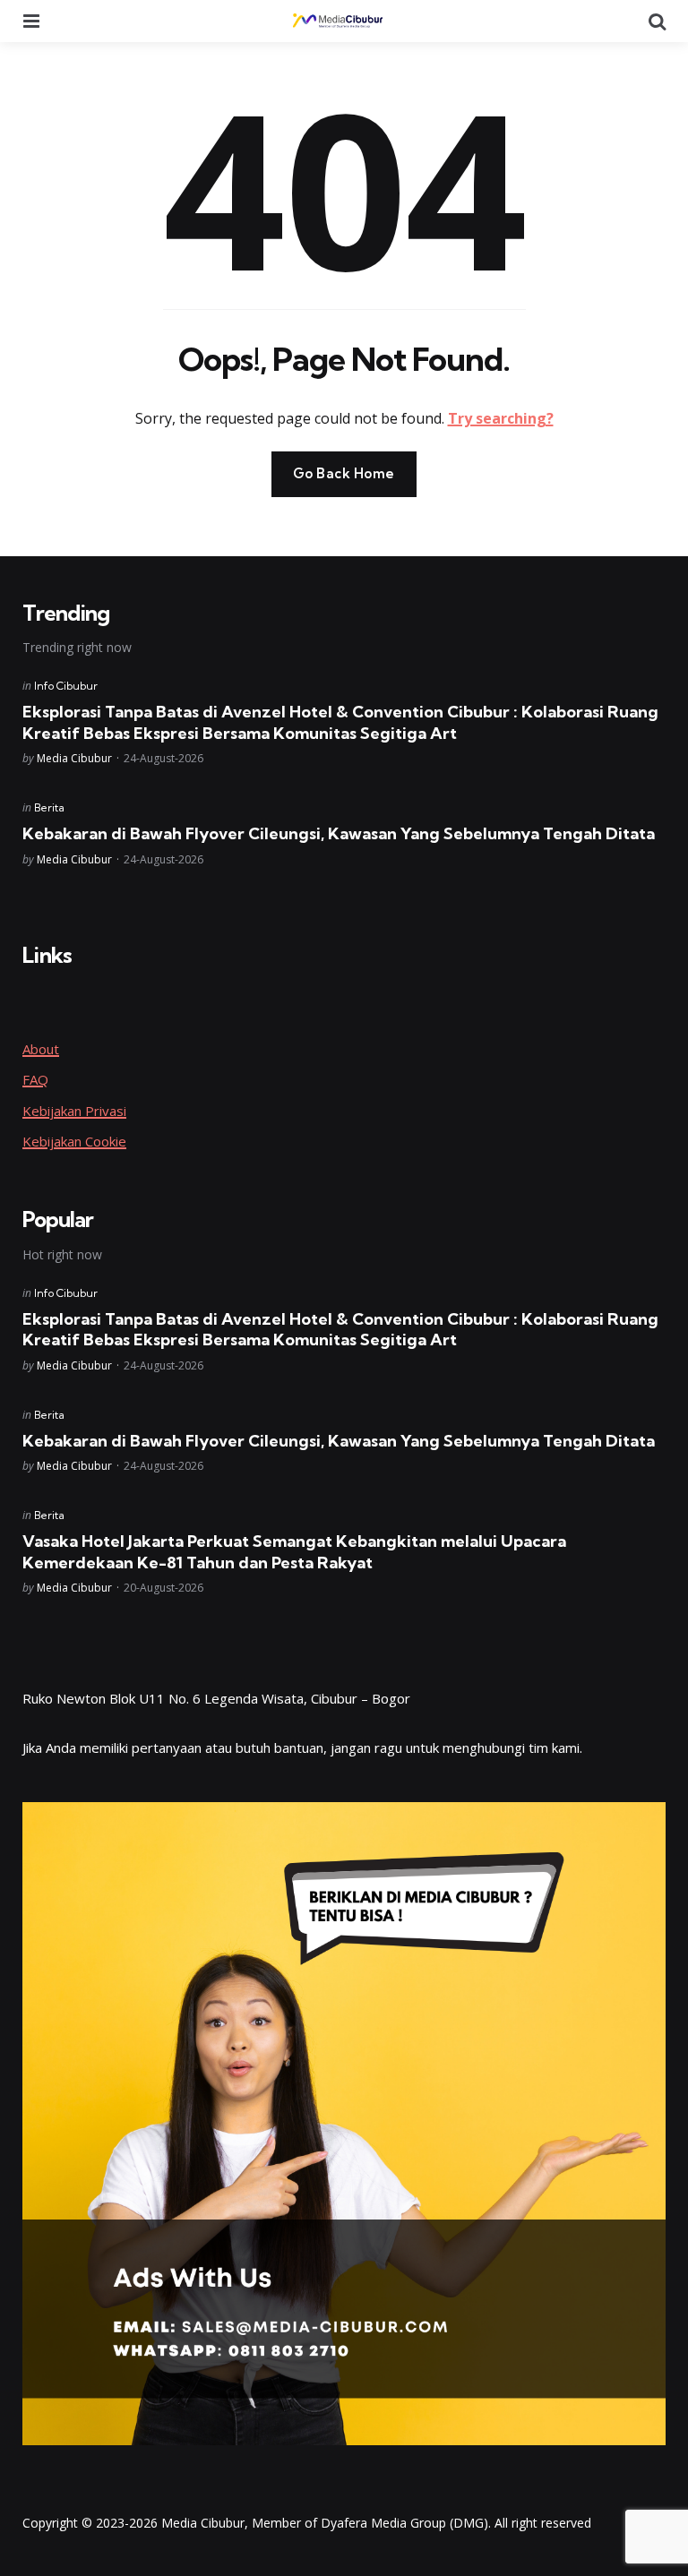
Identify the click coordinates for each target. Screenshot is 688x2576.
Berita (49, 807)
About (41, 1049)
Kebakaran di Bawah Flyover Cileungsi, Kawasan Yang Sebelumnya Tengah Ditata (339, 833)
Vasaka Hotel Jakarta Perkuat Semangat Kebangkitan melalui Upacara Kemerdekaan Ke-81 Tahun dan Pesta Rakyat (294, 1551)
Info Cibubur (66, 686)
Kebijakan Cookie (74, 1141)
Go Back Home (344, 473)
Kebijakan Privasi (74, 1111)
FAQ (35, 1079)
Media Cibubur (74, 758)
